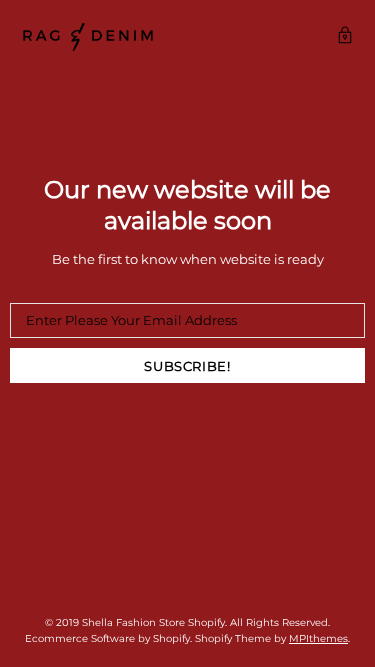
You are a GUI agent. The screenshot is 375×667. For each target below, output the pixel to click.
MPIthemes (318, 638)
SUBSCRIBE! (187, 366)
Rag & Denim (88, 37)
